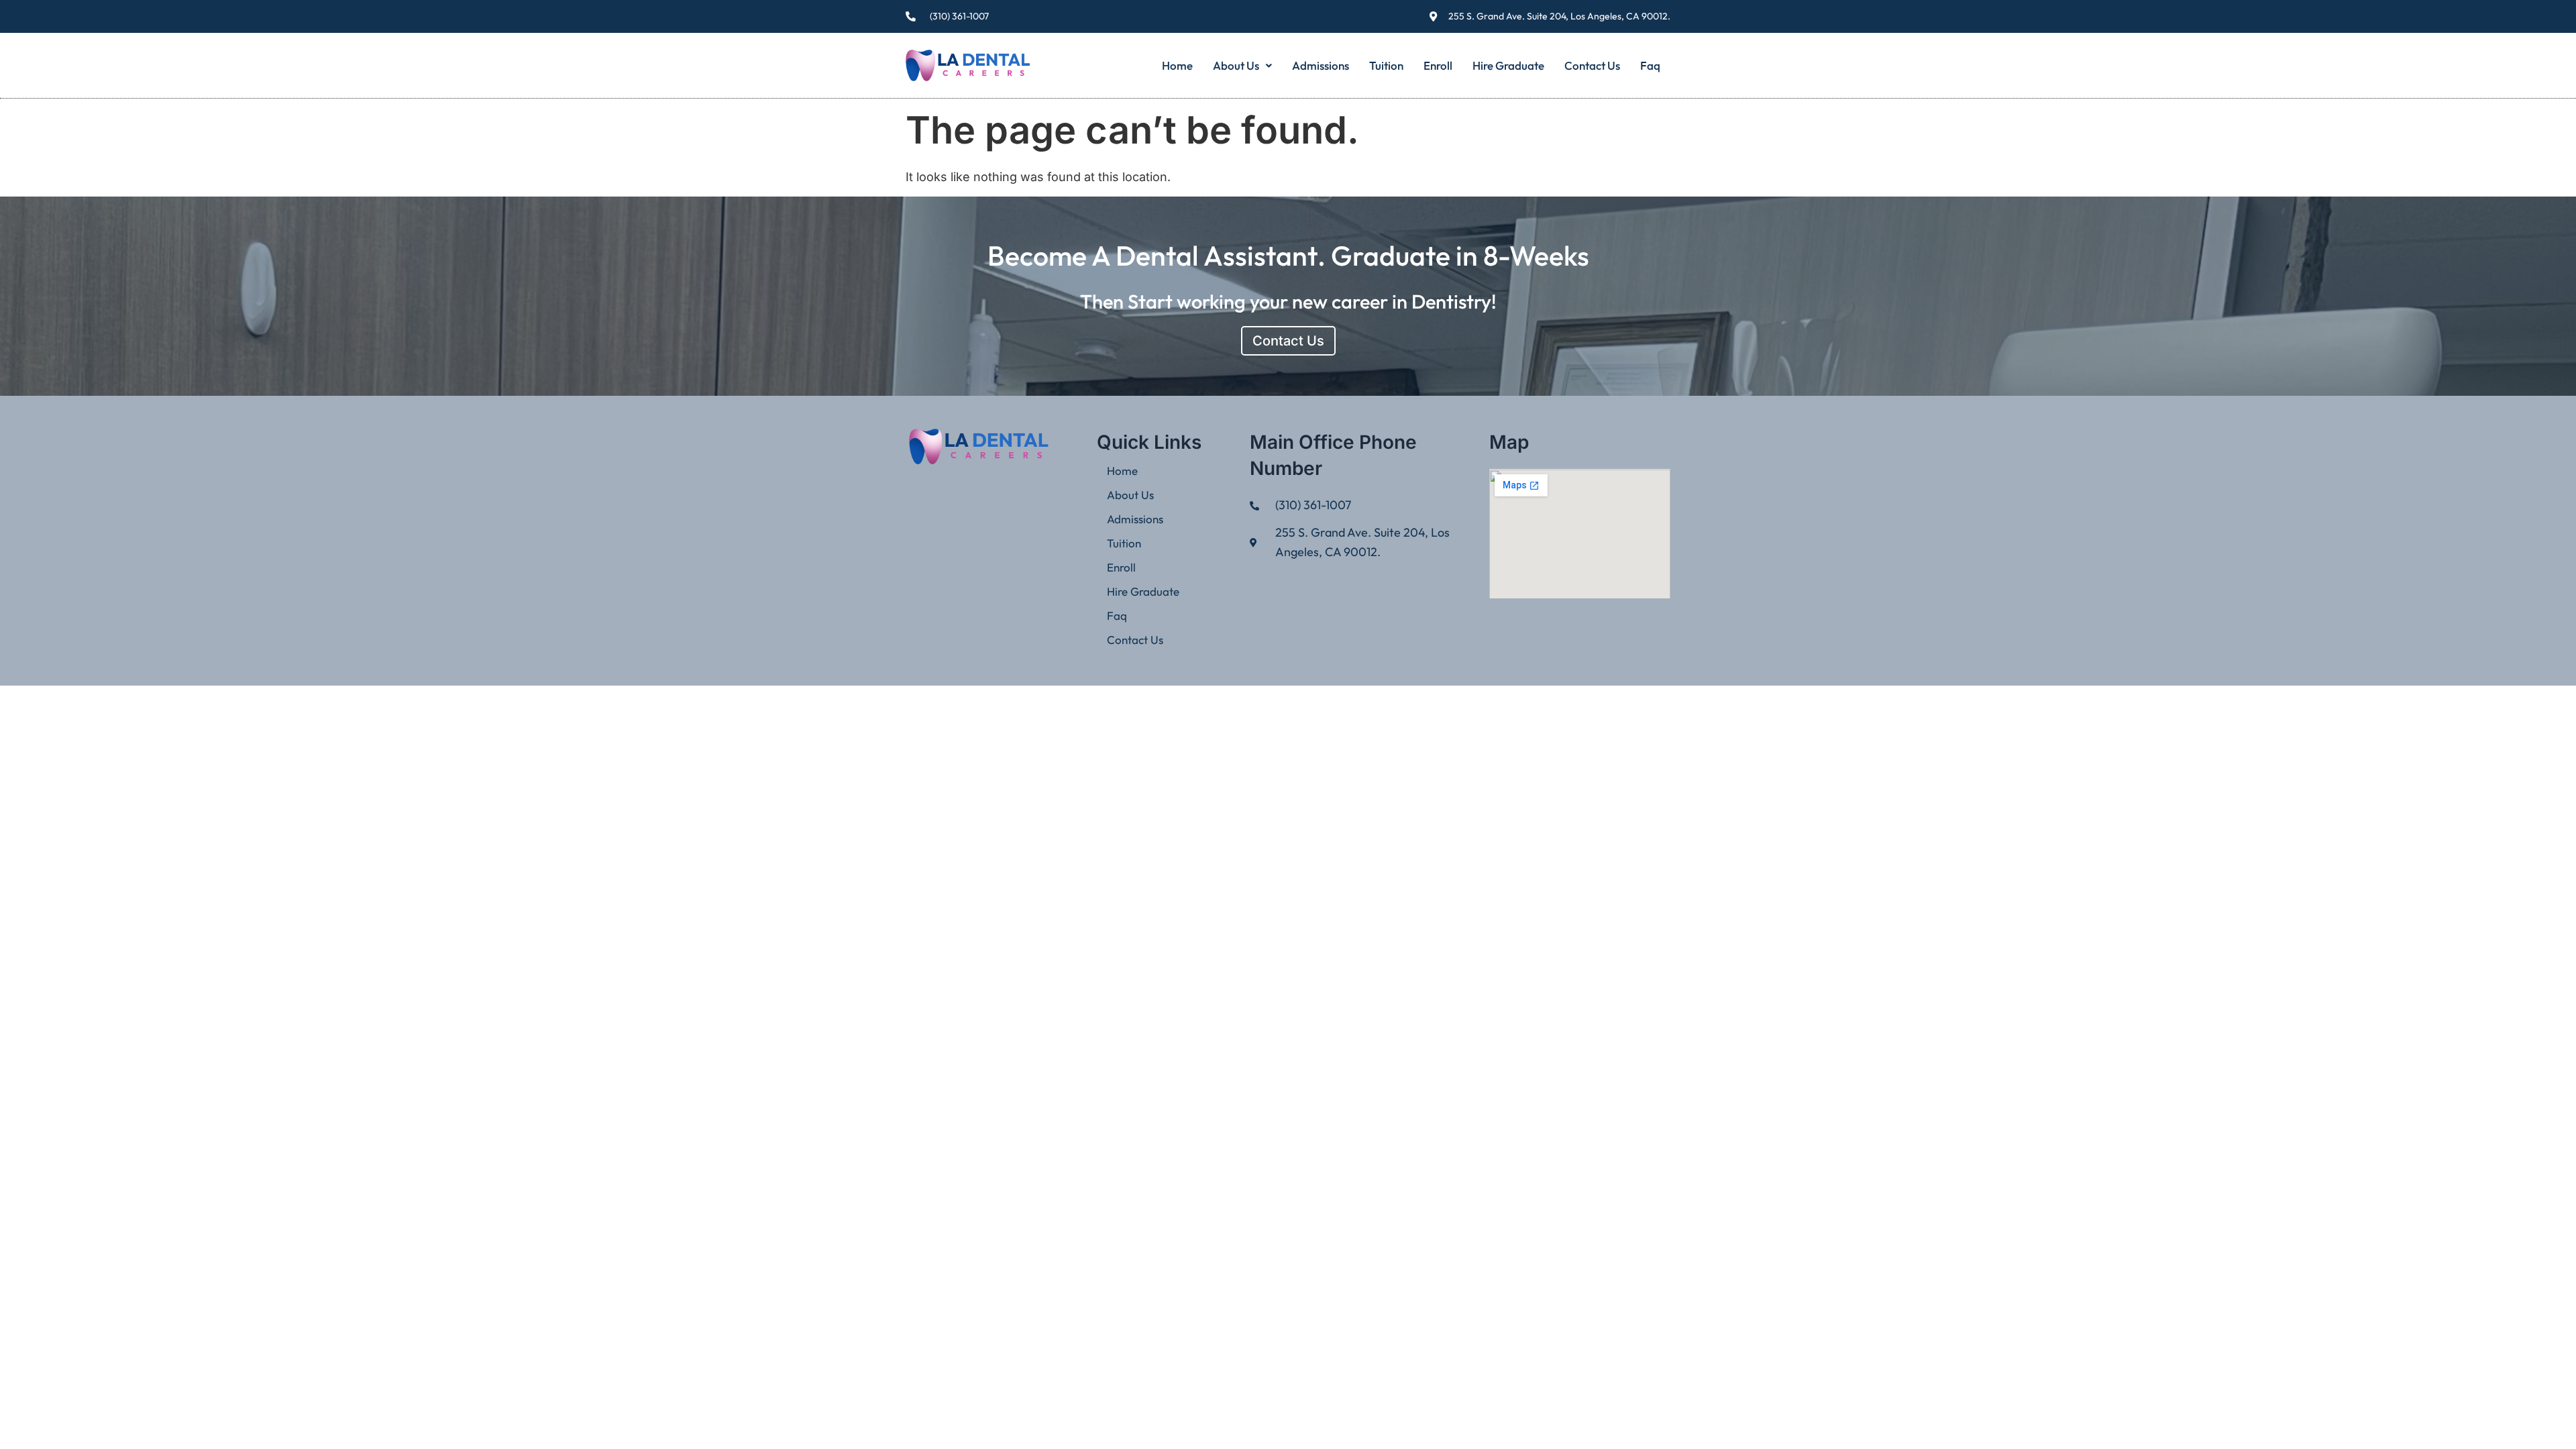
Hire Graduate (1508, 65)
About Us (1236, 65)
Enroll (1438, 65)
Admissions (1321, 65)
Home (1177, 65)
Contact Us (1592, 65)
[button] (1242, 65)
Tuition (1386, 65)
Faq (1650, 65)
